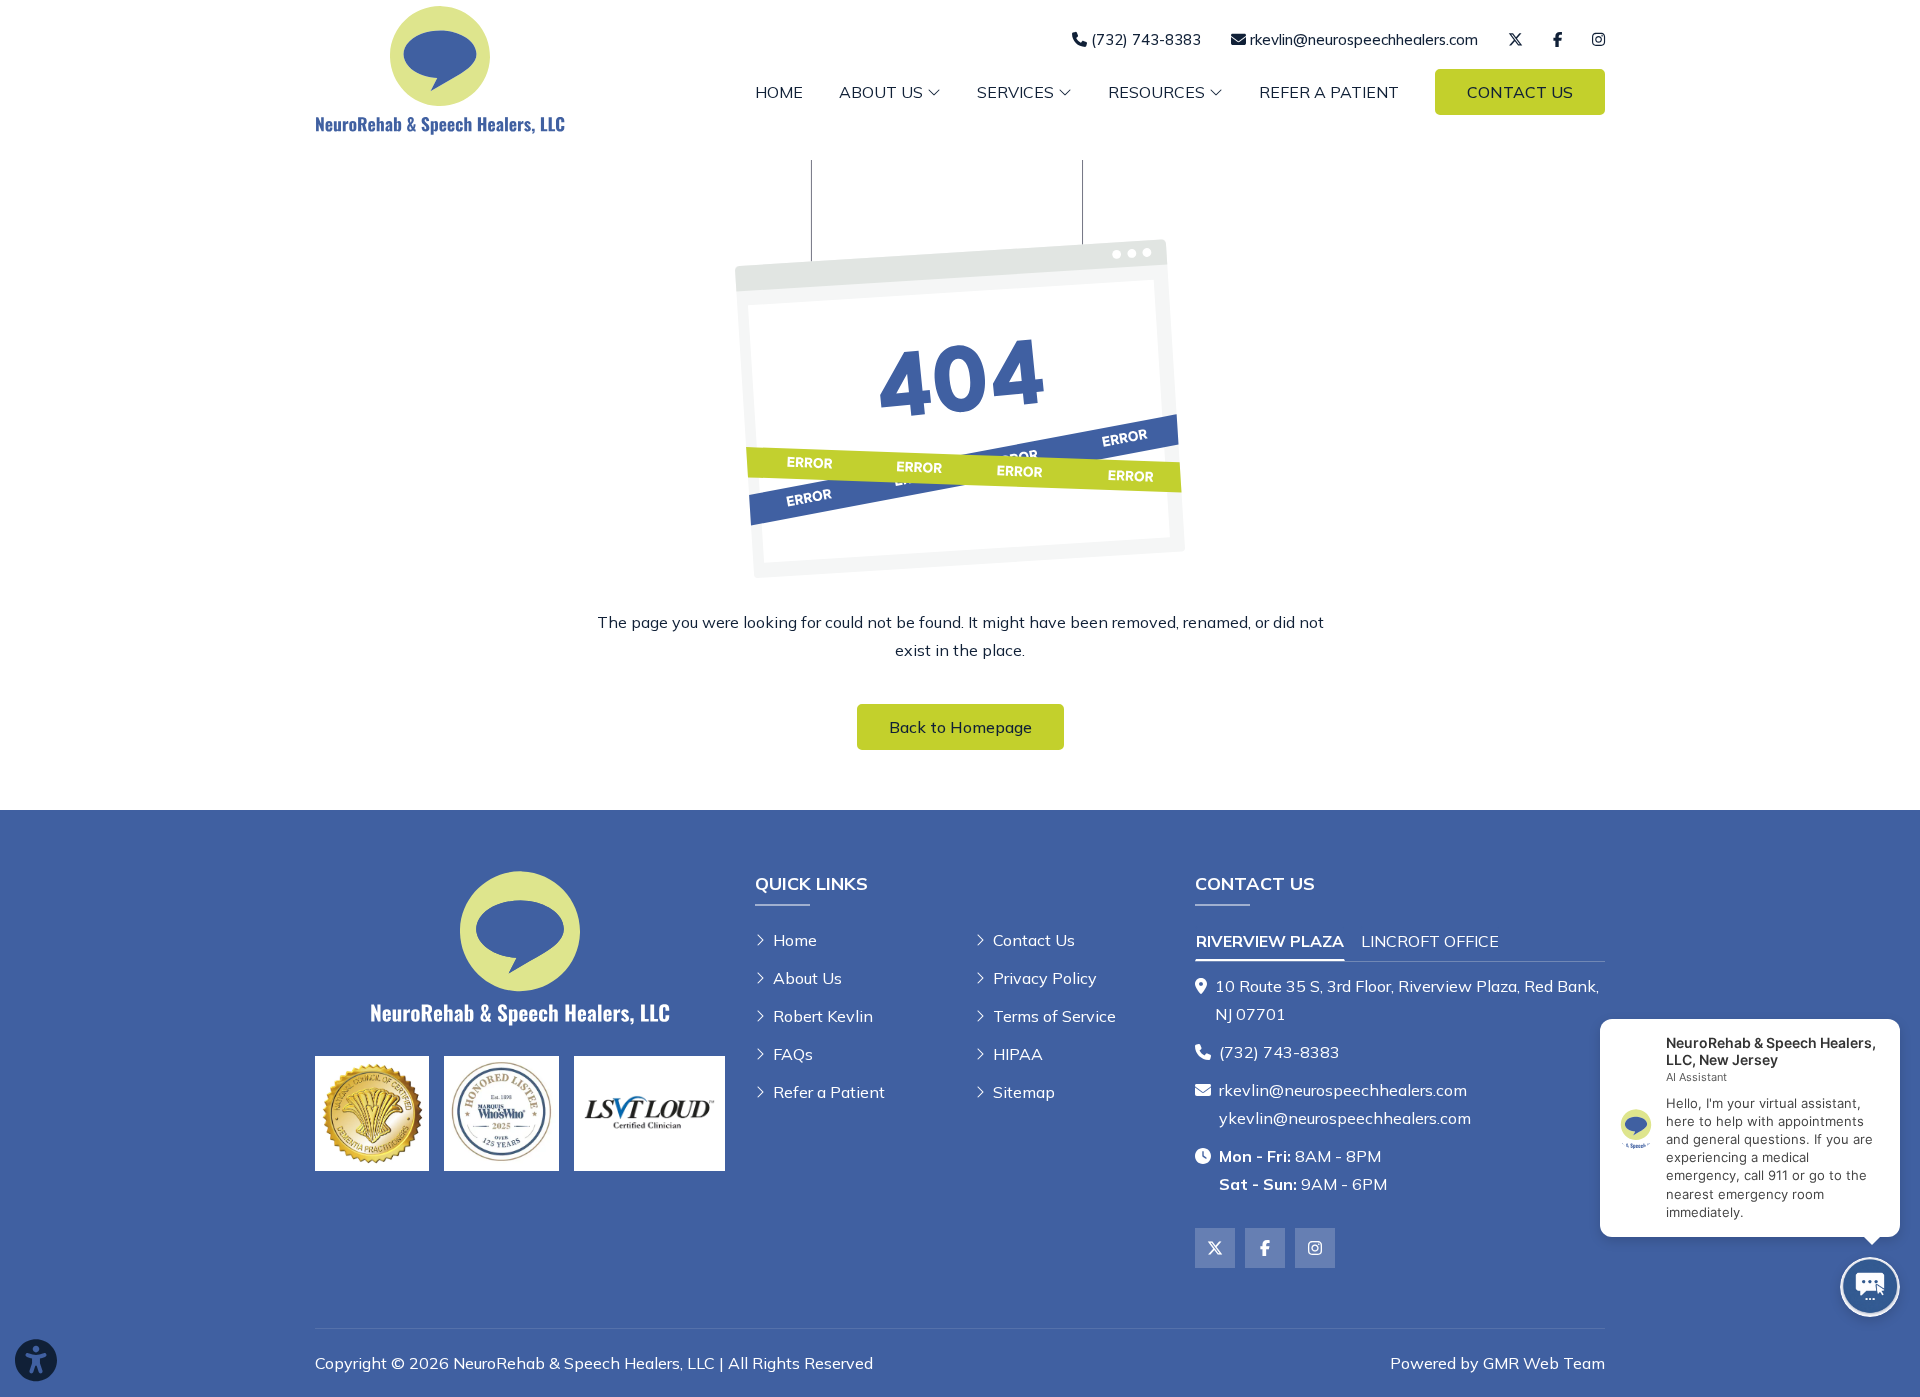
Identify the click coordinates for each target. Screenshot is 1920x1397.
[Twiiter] (1515, 39)
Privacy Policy (1045, 978)
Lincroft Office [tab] (1430, 941)
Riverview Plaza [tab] (1270, 941)
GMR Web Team (1544, 1363)
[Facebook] (1557, 39)
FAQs (793, 1054)
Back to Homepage (960, 727)
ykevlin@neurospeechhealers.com (1345, 1118)
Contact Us (1520, 92)
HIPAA (1018, 1054)
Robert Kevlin (823, 1016)
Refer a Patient (1329, 92)
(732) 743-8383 (1279, 1052)
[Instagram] (1598, 39)
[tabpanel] (1400, 1000)
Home (779, 92)
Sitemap (1024, 1092)
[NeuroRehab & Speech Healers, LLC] (440, 68)
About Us (807, 978)
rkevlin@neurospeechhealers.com (1343, 1090)
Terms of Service (1054, 1016)
